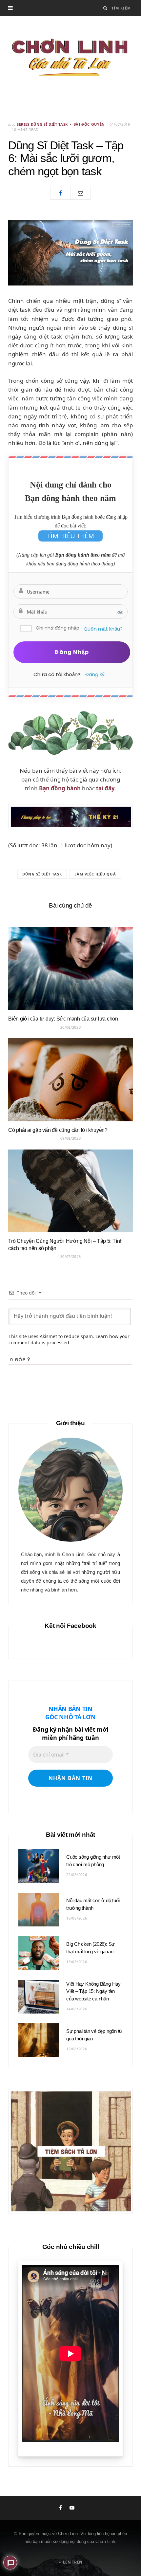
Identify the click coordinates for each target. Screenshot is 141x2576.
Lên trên (72, 2562)
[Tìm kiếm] (105, 8)
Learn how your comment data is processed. (69, 1339)
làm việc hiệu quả (95, 874)
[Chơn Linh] (70, 59)
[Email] (81, 193)
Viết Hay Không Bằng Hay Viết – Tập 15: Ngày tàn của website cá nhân (93, 1991)
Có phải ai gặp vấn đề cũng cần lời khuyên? (58, 1130)
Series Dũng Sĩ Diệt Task (42, 124)
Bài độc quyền (89, 124)
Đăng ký (95, 674)
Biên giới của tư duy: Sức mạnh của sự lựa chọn (63, 1019)
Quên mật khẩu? (103, 629)
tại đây (105, 788)
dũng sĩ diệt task (42, 874)
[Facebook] (61, 193)
